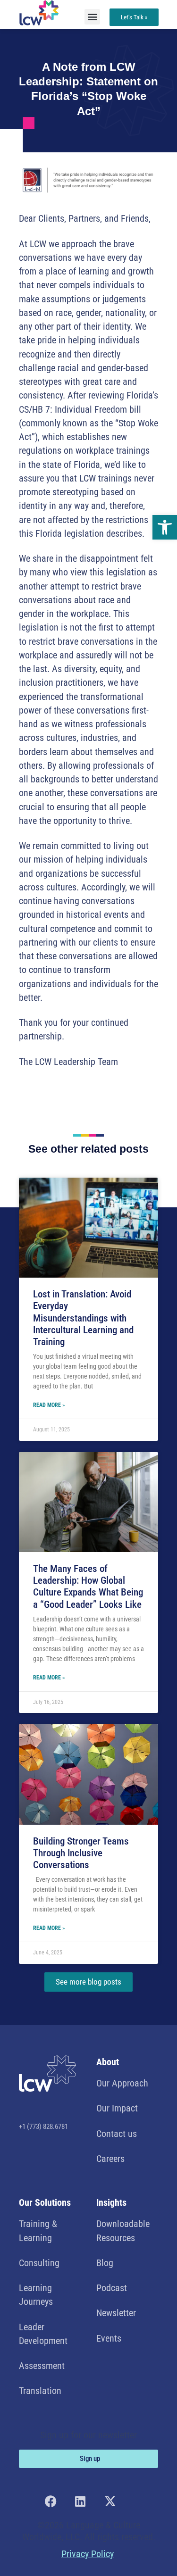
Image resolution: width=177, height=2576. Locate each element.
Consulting (39, 2263)
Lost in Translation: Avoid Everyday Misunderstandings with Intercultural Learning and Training (83, 1318)
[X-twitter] (110, 2501)
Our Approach (122, 2083)
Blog (105, 2263)
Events (109, 2339)
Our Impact (117, 2108)
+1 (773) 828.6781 (43, 2127)
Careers (110, 2159)
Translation (40, 2391)
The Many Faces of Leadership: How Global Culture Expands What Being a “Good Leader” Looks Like (88, 1587)
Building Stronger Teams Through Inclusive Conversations (81, 1853)
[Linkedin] (80, 2501)
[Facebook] (51, 2501)
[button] (165, 527)
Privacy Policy (88, 2554)
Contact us (117, 2134)
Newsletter (116, 2313)
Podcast (112, 2288)
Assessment (42, 2366)
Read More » (49, 1405)
